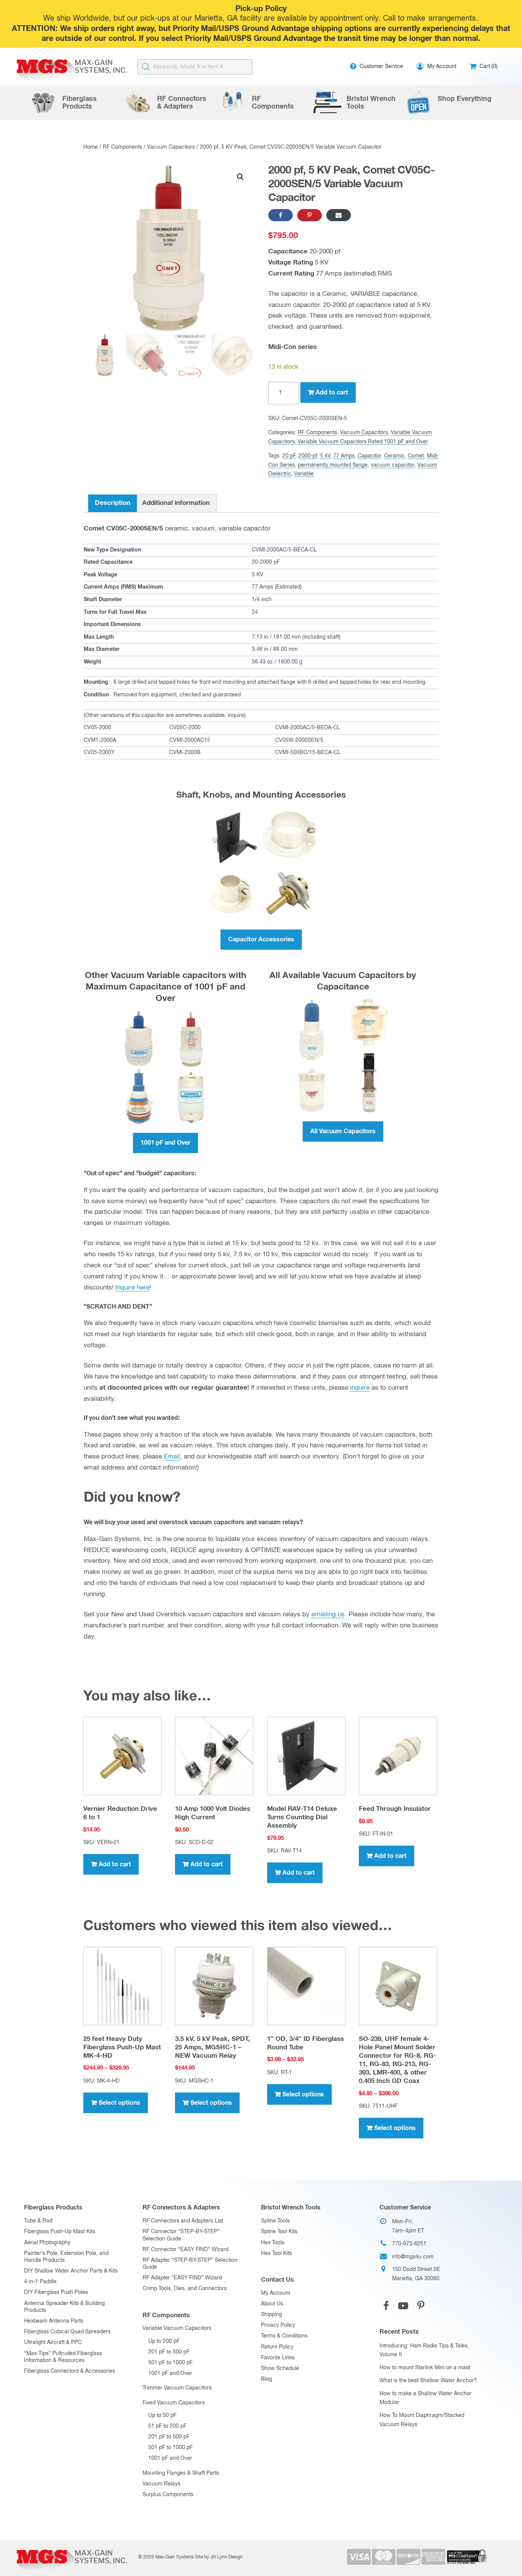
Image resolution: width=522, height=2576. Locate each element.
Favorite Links (278, 2358)
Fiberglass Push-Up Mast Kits (60, 2232)
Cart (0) (488, 67)
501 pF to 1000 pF (170, 2363)
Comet (416, 456)
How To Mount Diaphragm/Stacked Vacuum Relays (422, 2420)
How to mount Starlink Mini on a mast (425, 2368)
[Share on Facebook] (280, 215)
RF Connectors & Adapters (181, 2208)
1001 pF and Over (165, 1143)
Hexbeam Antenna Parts (54, 2321)
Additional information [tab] (176, 503)
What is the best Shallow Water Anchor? (428, 2381)
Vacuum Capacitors (171, 147)
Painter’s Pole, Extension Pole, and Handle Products (66, 2257)
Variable (304, 474)
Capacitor (369, 456)
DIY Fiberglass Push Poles (56, 2292)
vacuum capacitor (392, 465)
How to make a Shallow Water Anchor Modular (426, 2398)
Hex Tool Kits (276, 2253)
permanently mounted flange (333, 465)
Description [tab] (113, 503)
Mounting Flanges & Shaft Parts (181, 2473)
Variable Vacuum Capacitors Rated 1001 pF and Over (363, 442)
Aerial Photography (47, 2243)
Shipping (272, 2315)
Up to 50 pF (162, 2415)
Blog (267, 2379)
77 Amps (344, 456)
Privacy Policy (278, 2325)
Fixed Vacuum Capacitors (174, 2403)
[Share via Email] (339, 215)
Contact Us (277, 2280)
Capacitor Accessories (261, 939)
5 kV (325, 456)
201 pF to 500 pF (169, 2352)
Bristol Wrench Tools (291, 2208)
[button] (240, 177)
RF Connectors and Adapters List (183, 2221)
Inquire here (132, 1288)
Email (172, 1457)
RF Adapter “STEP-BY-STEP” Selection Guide (190, 2264)
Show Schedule (280, 2368)
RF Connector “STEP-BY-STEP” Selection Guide (181, 2235)
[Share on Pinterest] (310, 215)
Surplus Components (168, 2495)
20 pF (289, 456)
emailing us (328, 1615)
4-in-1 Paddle (40, 2282)
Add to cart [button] (115, 1864)
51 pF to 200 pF (167, 2426)
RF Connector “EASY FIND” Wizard (186, 2250)
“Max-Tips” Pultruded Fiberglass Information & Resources (63, 2357)
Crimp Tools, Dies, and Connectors (185, 2289)
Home (91, 147)
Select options (119, 2103)
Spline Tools (275, 2221)
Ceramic (394, 456)
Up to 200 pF (164, 2341)
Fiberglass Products (53, 2208)
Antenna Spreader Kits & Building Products (64, 2307)
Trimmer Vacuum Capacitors (177, 2388)
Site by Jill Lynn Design (219, 2557)
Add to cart (332, 393)
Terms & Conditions (284, 2336)
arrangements (452, 19)
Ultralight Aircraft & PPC (53, 2342)
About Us (272, 2304)
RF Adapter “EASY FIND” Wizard (182, 2278)
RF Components (122, 147)
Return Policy (277, 2347)
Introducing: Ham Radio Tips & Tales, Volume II (424, 2351)
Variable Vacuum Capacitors (177, 2328)
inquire (360, 1388)
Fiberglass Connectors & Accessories (70, 2371)
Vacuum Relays (161, 2484)
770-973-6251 (409, 2244)
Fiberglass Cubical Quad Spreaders (67, 2332)
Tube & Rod (38, 2221)
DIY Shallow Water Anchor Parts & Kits (71, 2271)
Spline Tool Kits (279, 2232)
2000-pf (308, 456)
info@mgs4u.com (413, 2257)
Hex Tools (273, 2243)
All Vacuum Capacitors (343, 1131)
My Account (276, 2293)
